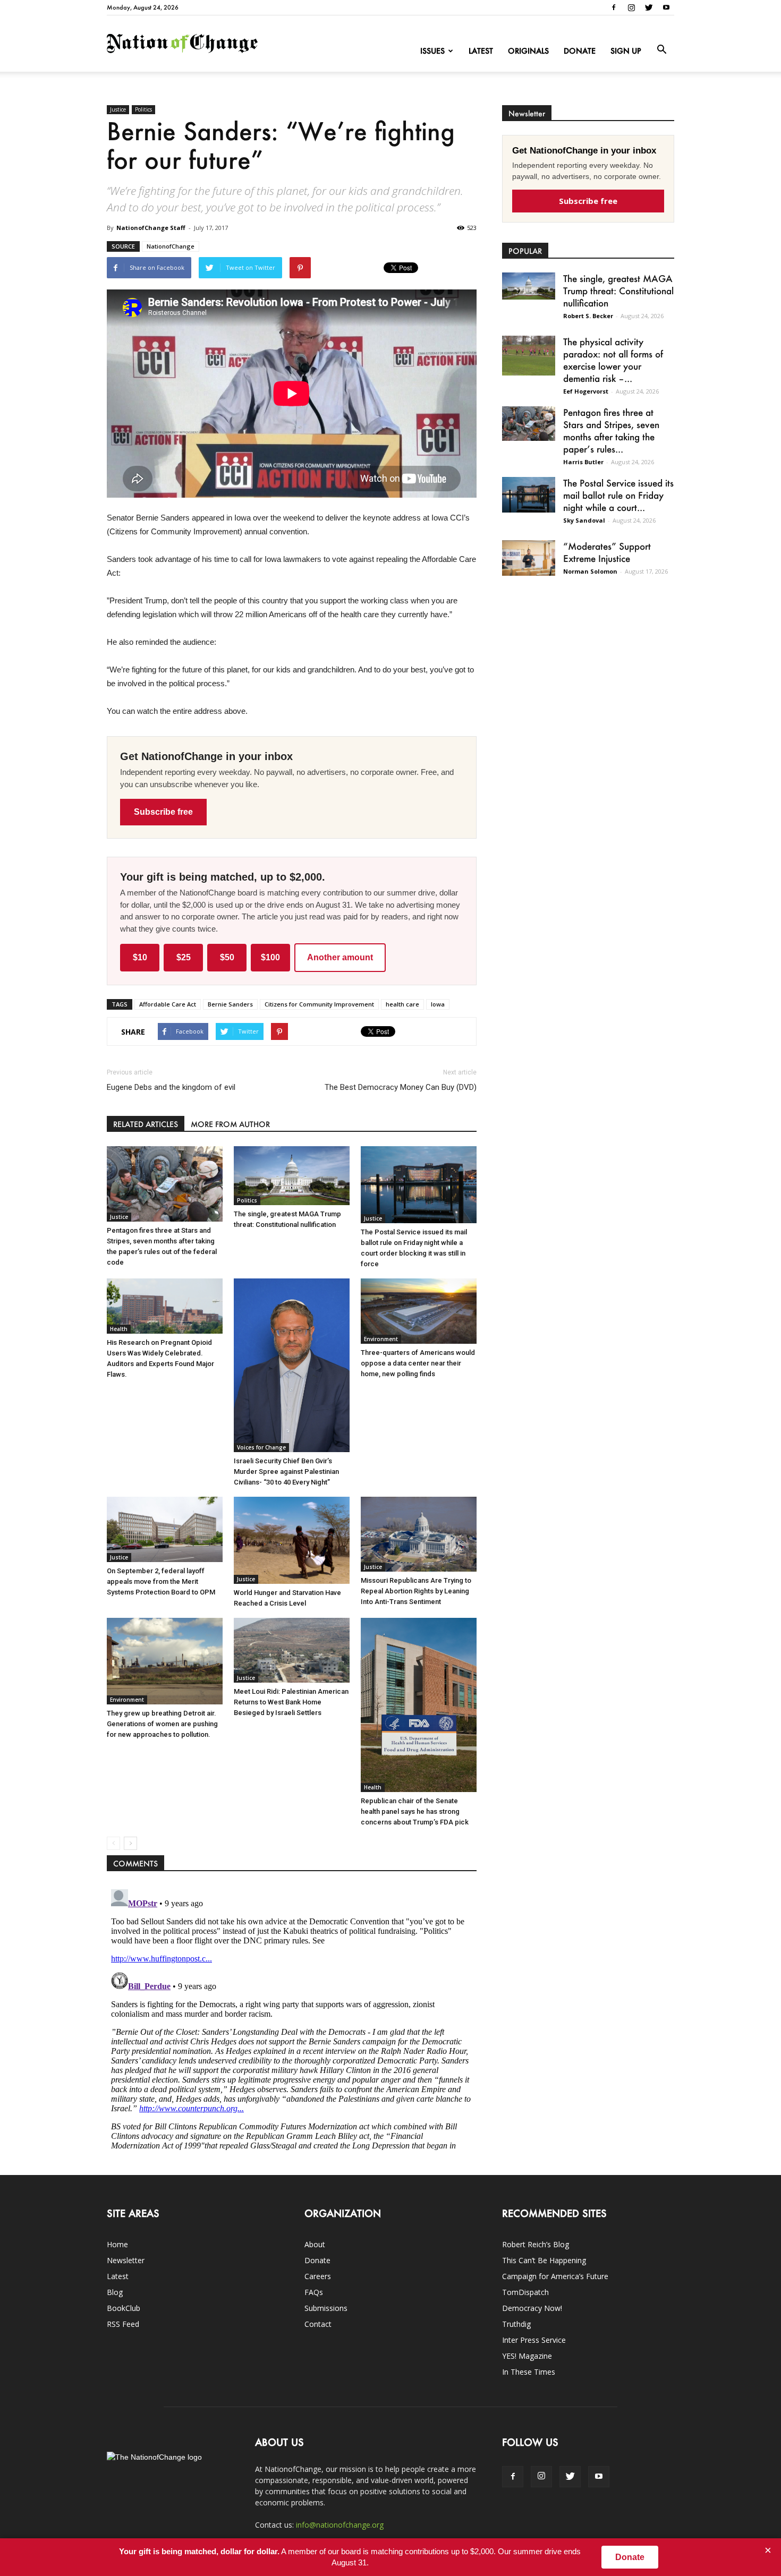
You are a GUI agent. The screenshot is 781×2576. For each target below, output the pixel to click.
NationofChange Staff (151, 228)
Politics (143, 109)
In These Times (529, 2372)
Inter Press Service (534, 2340)
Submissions (326, 2308)
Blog (115, 2292)
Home (117, 2244)
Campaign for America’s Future (555, 2276)
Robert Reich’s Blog (536, 2244)
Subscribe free (163, 812)
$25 (184, 957)
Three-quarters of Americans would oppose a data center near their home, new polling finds (418, 1363)
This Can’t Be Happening (544, 2260)
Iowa (438, 1004)
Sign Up (626, 51)
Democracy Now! (532, 2308)
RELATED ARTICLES (146, 1124)
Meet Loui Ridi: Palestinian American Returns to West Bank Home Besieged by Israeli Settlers (291, 1702)
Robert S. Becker (588, 316)
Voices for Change (261, 1447)
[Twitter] (649, 7)
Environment (381, 1339)
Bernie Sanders (230, 1004)
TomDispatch (525, 2292)
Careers (318, 2276)
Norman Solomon (590, 571)
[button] (661, 50)
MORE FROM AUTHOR (230, 1124)
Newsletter (126, 2260)
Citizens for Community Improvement (319, 1004)
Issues (432, 51)
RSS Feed (123, 2324)
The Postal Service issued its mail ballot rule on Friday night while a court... (618, 495)
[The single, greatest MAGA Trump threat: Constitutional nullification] (292, 1176)
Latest (481, 51)
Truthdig (516, 2324)
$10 (140, 957)
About (315, 2244)
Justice (118, 109)
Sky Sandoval (584, 520)
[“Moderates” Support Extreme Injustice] (529, 558)
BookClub (124, 2308)
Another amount (340, 957)
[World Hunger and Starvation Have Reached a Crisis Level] (292, 1540)
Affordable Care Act (168, 1004)
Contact (318, 2324)
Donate (580, 51)
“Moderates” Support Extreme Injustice (607, 552)
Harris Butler (583, 462)
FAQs (314, 2292)
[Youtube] (666, 7)
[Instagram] (631, 7)
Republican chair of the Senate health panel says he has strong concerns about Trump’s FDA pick (415, 1811)
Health (119, 1329)
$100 (270, 957)
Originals (528, 51)
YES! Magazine (527, 2356)
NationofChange (171, 246)
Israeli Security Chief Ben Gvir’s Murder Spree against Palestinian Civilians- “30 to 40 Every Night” (286, 1472)
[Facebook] (614, 7)
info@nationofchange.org (340, 2525)
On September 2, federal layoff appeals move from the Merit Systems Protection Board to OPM (161, 1581)
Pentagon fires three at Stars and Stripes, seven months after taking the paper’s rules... (611, 430)
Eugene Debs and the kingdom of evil (171, 1087)
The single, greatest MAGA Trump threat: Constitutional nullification (618, 291)
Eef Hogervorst (586, 391)
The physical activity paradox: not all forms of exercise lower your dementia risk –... (613, 360)
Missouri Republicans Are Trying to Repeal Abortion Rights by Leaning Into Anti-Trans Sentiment (416, 1591)
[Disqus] (292, 2018)
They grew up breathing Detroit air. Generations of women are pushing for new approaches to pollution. (162, 1724)
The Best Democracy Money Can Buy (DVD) (401, 1087)
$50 (227, 957)
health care (402, 1004)
